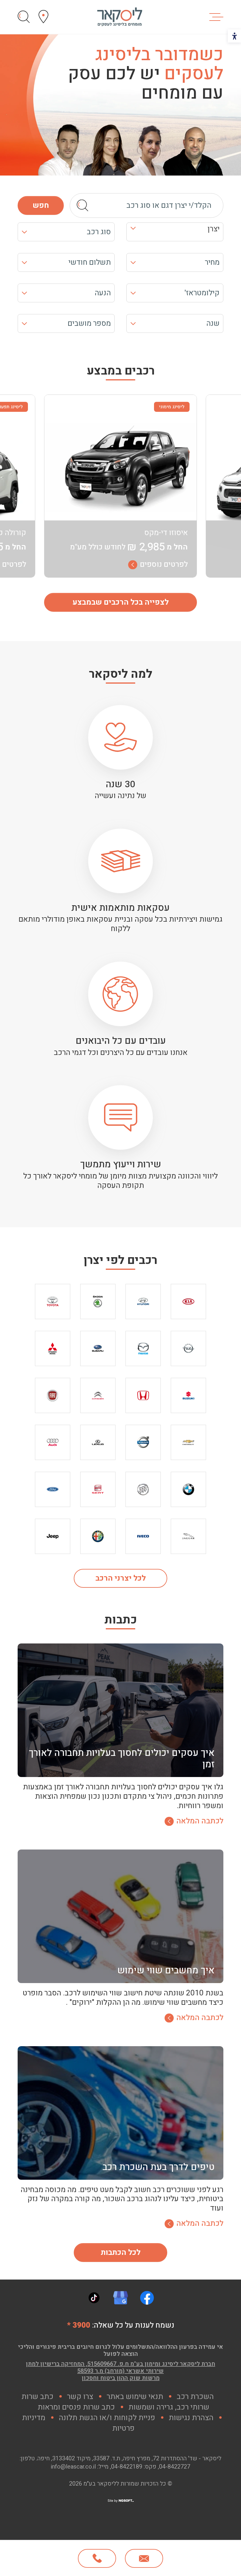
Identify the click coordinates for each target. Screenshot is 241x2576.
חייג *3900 (97, 2558)
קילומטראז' (202, 293)
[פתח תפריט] (216, 17)
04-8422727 (175, 2467)
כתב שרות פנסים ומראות (76, 2407)
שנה (213, 323)
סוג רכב (99, 232)
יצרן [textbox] (214, 229)
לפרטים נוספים (164, 565)
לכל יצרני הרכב (121, 1578)
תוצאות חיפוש (24, 17)
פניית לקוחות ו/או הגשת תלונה (107, 2418)
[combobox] (175, 232)
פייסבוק (147, 2298)
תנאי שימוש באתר (135, 2397)
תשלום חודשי (90, 262)
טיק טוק (94, 2298)
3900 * (79, 2325)
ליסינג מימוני (172, 407)
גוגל (120, 2298)
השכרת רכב (195, 2397)
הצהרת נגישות (191, 2418)
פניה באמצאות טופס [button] (144, 2558)
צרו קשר (80, 2397)
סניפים (43, 17)
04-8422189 (127, 2467)
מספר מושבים (89, 323)
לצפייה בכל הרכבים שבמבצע (121, 602)
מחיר (212, 262)
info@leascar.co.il (73, 2467)
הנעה (103, 293)
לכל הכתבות (121, 2253)
